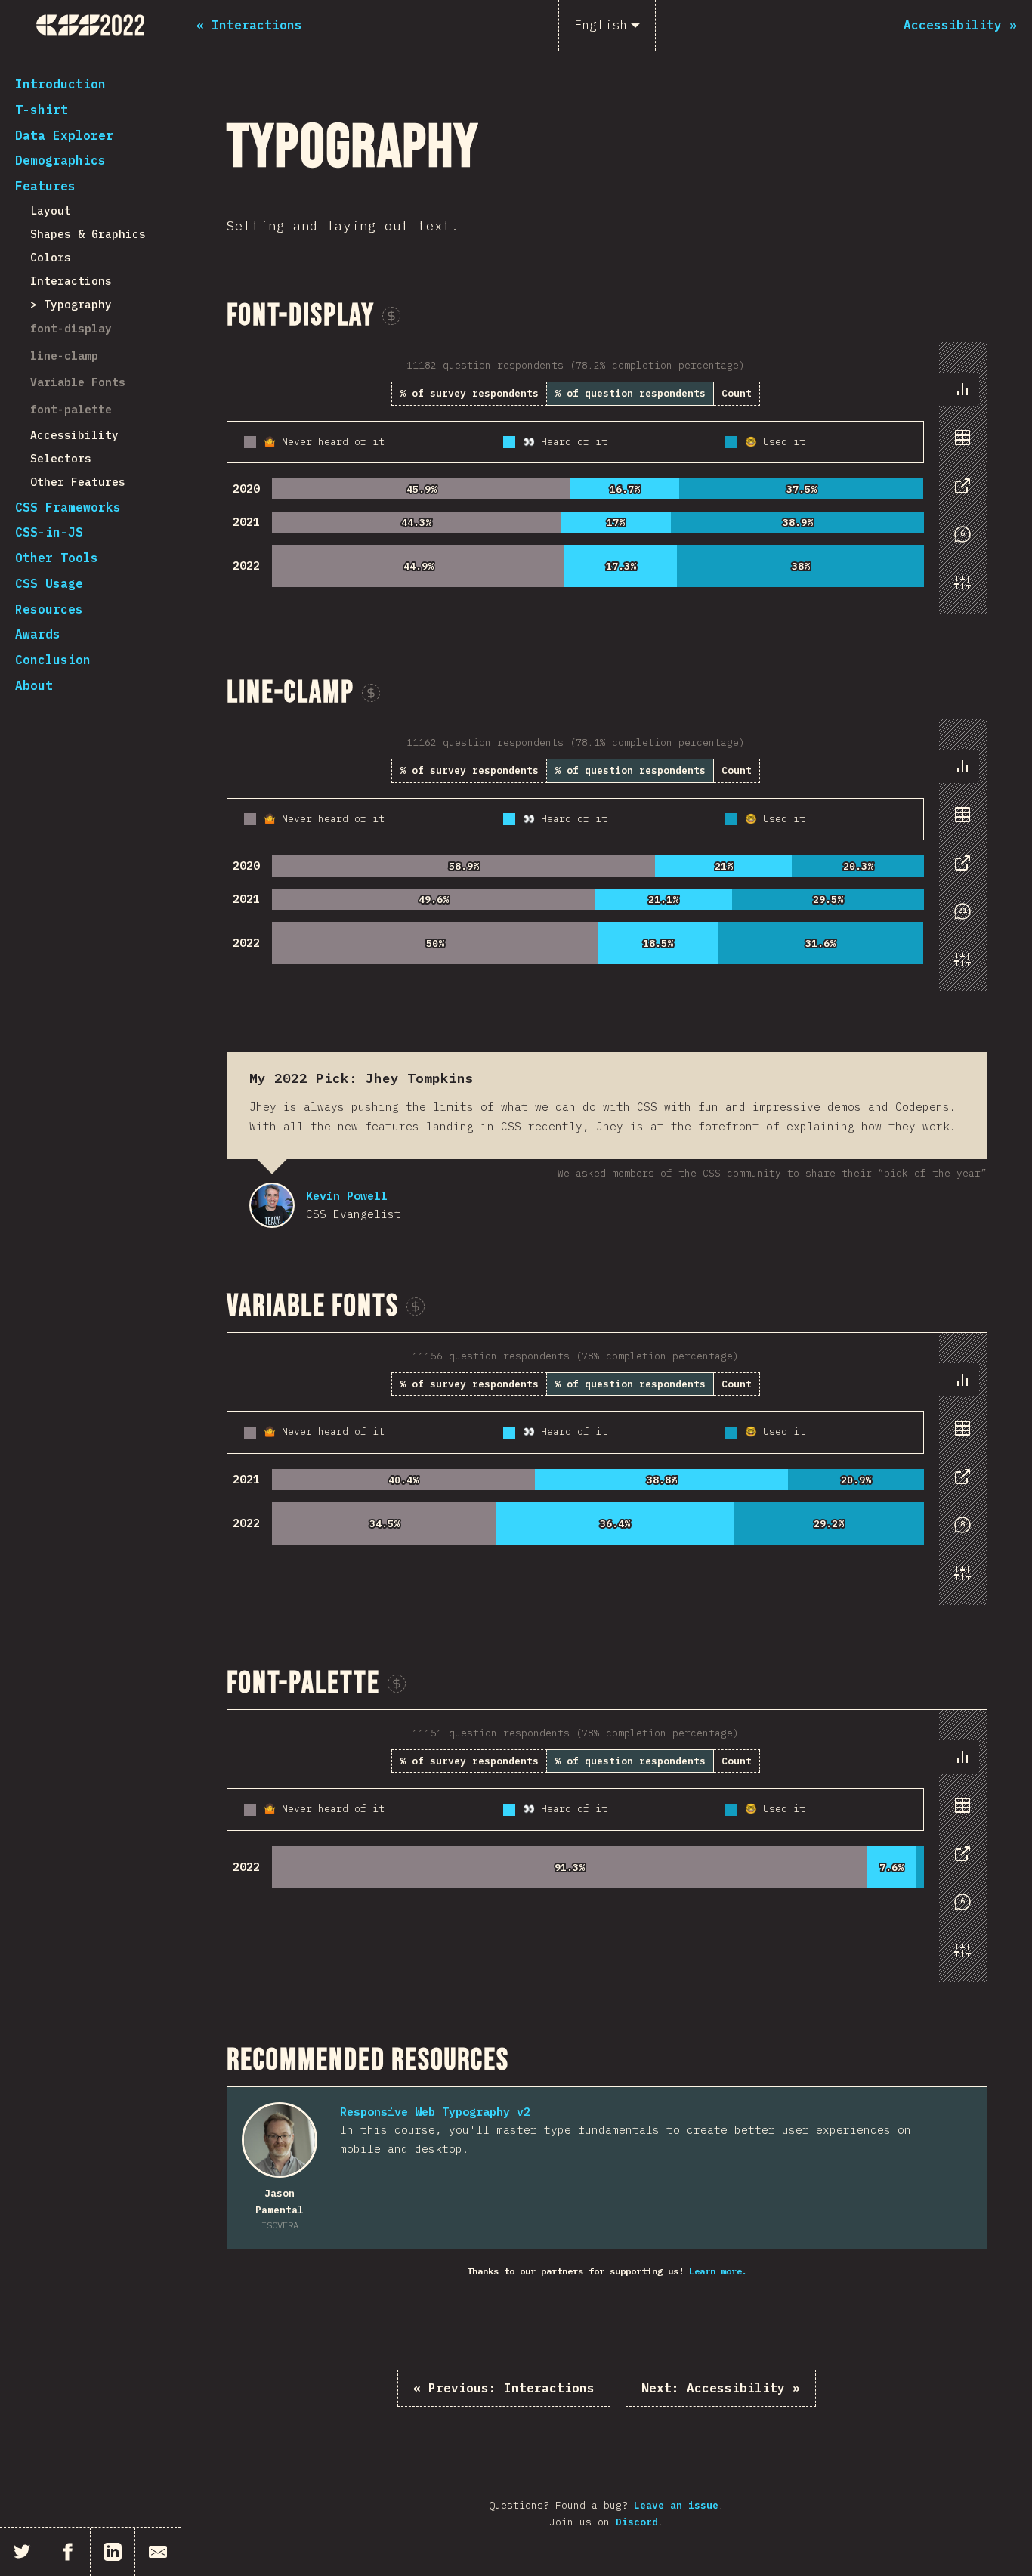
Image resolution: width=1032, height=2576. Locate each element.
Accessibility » (721, 2388)
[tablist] (959, 493)
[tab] (962, 389)
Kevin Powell (272, 1205)
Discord (637, 2522)
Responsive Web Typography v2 (435, 2112)
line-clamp (64, 356)
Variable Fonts (78, 382)
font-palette (71, 409)
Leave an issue (676, 2505)
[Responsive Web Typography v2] (280, 2140)
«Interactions (504, 2388)
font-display (71, 328)
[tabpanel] (607, 478)
